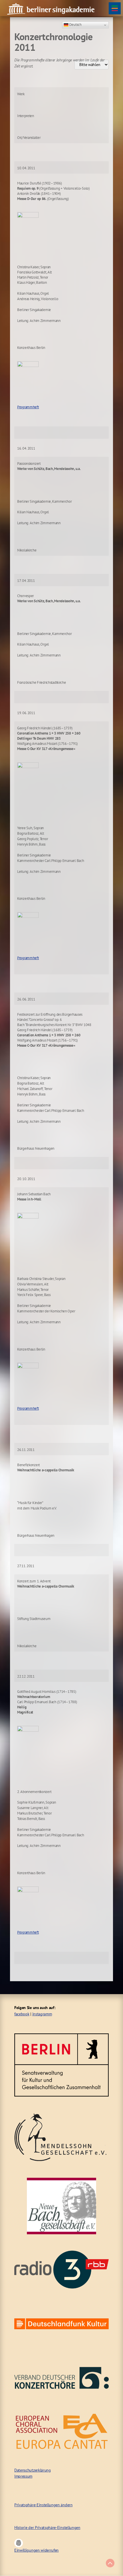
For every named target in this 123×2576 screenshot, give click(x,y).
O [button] (19, 2543)
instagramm (42, 2014)
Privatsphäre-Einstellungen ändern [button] (43, 2505)
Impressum (23, 2476)
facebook (22, 2014)
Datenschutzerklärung (33, 2470)
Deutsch (75, 24)
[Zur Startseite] (51, 8)
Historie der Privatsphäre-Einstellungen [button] (47, 2528)
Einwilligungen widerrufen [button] (36, 2550)
